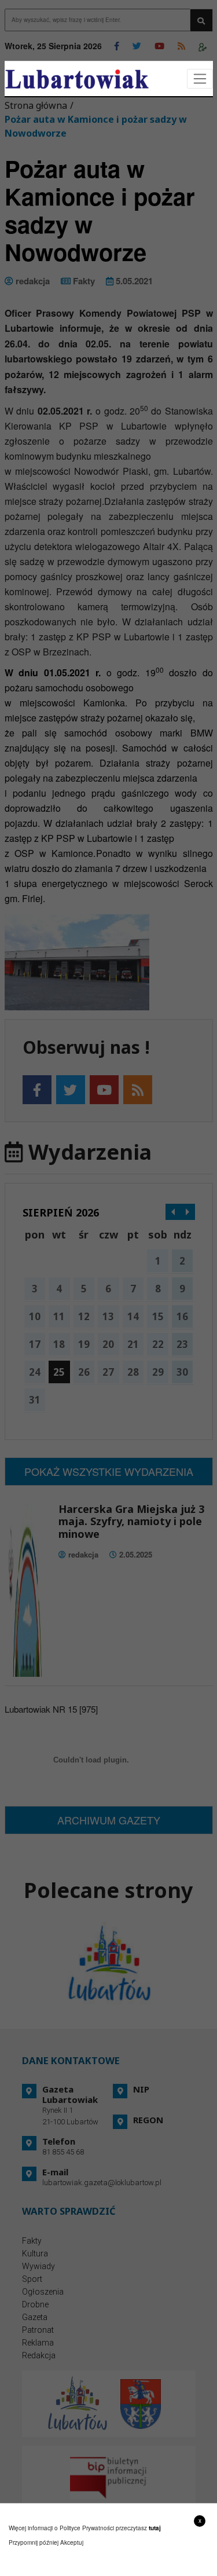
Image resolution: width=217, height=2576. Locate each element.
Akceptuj (72, 2542)
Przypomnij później (34, 2542)
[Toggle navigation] (200, 79)
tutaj (155, 2528)
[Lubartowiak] (77, 79)
